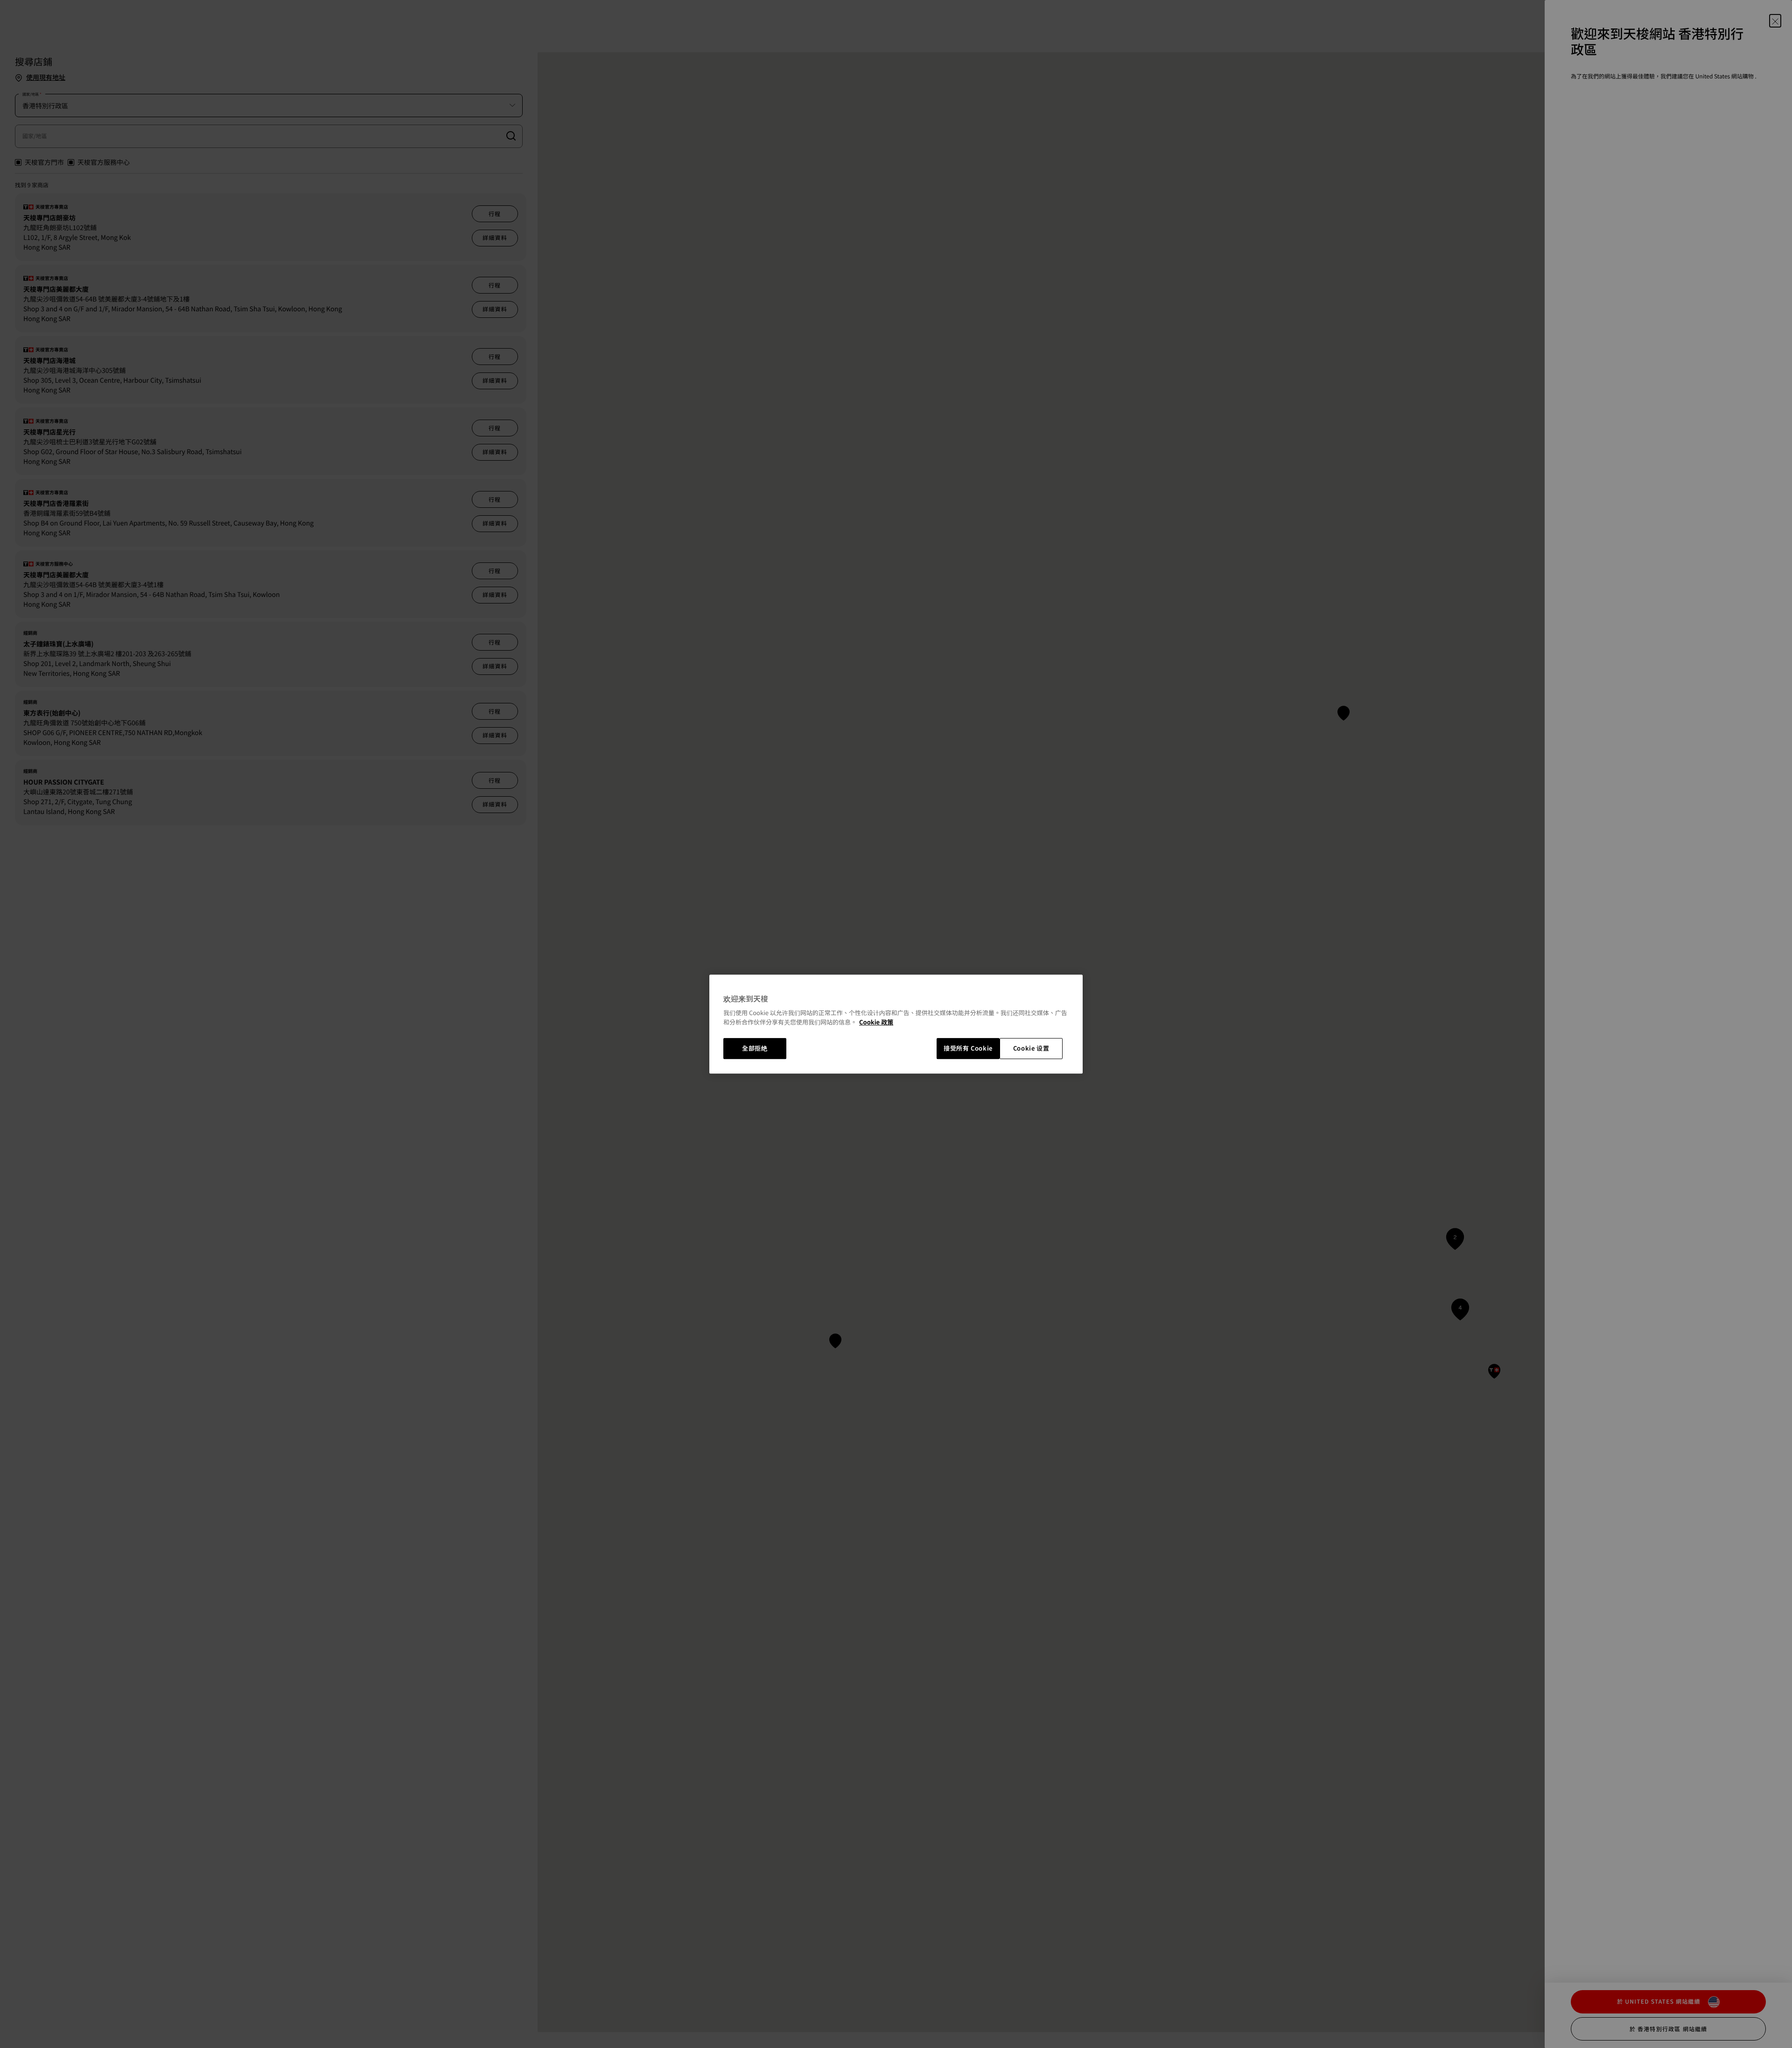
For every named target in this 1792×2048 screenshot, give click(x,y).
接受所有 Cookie (968, 1049)
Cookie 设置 (1031, 1049)
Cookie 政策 (876, 1022)
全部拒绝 (755, 1049)
